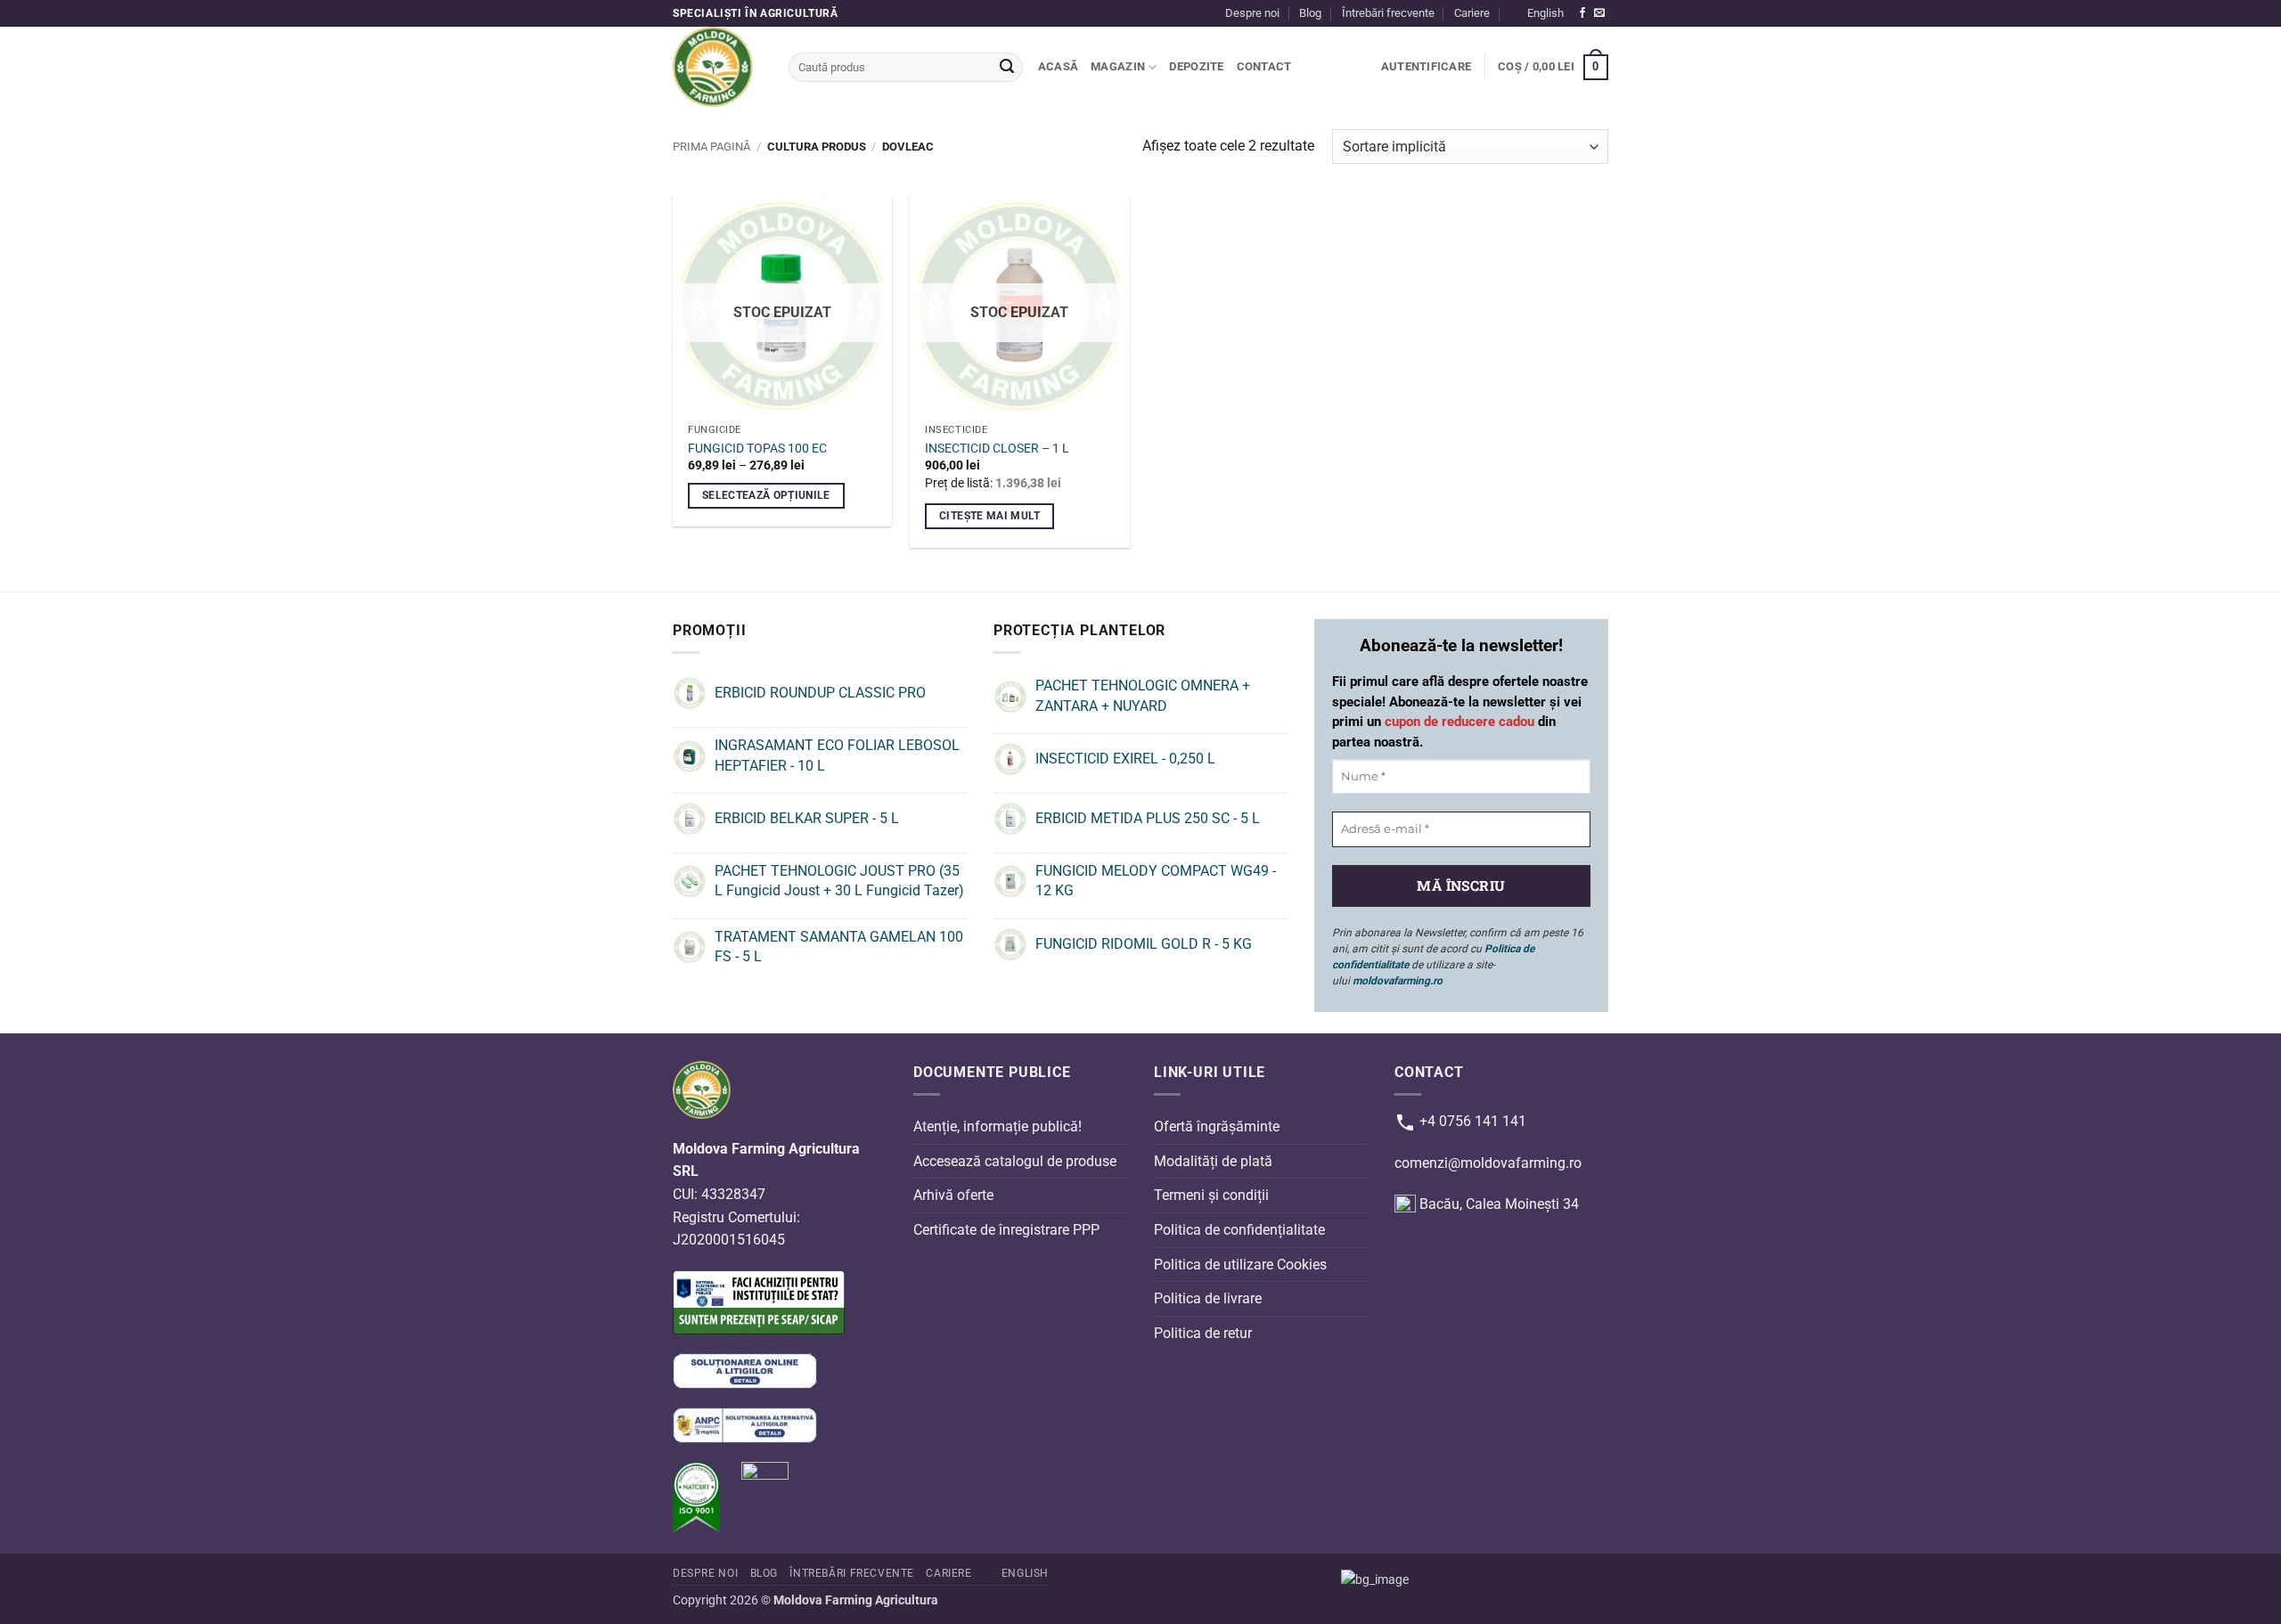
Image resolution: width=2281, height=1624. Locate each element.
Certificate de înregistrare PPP (1006, 1230)
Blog (1310, 13)
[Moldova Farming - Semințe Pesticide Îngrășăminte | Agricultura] (717, 67)
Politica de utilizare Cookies (1240, 1264)
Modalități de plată (1213, 1161)
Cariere (1472, 13)
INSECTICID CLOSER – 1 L (997, 449)
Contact (1264, 66)
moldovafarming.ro (1398, 981)
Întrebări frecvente (1388, 13)
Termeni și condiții (1211, 1195)
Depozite (1196, 66)
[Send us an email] (1599, 13)
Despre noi (1252, 13)
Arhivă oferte (953, 1195)
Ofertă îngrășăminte (1217, 1126)
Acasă (1058, 66)
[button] (1426, 67)
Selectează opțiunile (766, 495)
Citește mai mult (990, 516)
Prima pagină (711, 147)
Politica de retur (1203, 1333)
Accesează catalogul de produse (1015, 1161)
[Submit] (1007, 68)
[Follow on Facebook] (1582, 13)
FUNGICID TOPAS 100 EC (757, 449)
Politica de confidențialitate (1239, 1230)
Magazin (1118, 66)
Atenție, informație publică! (997, 1126)
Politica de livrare (1208, 1298)
